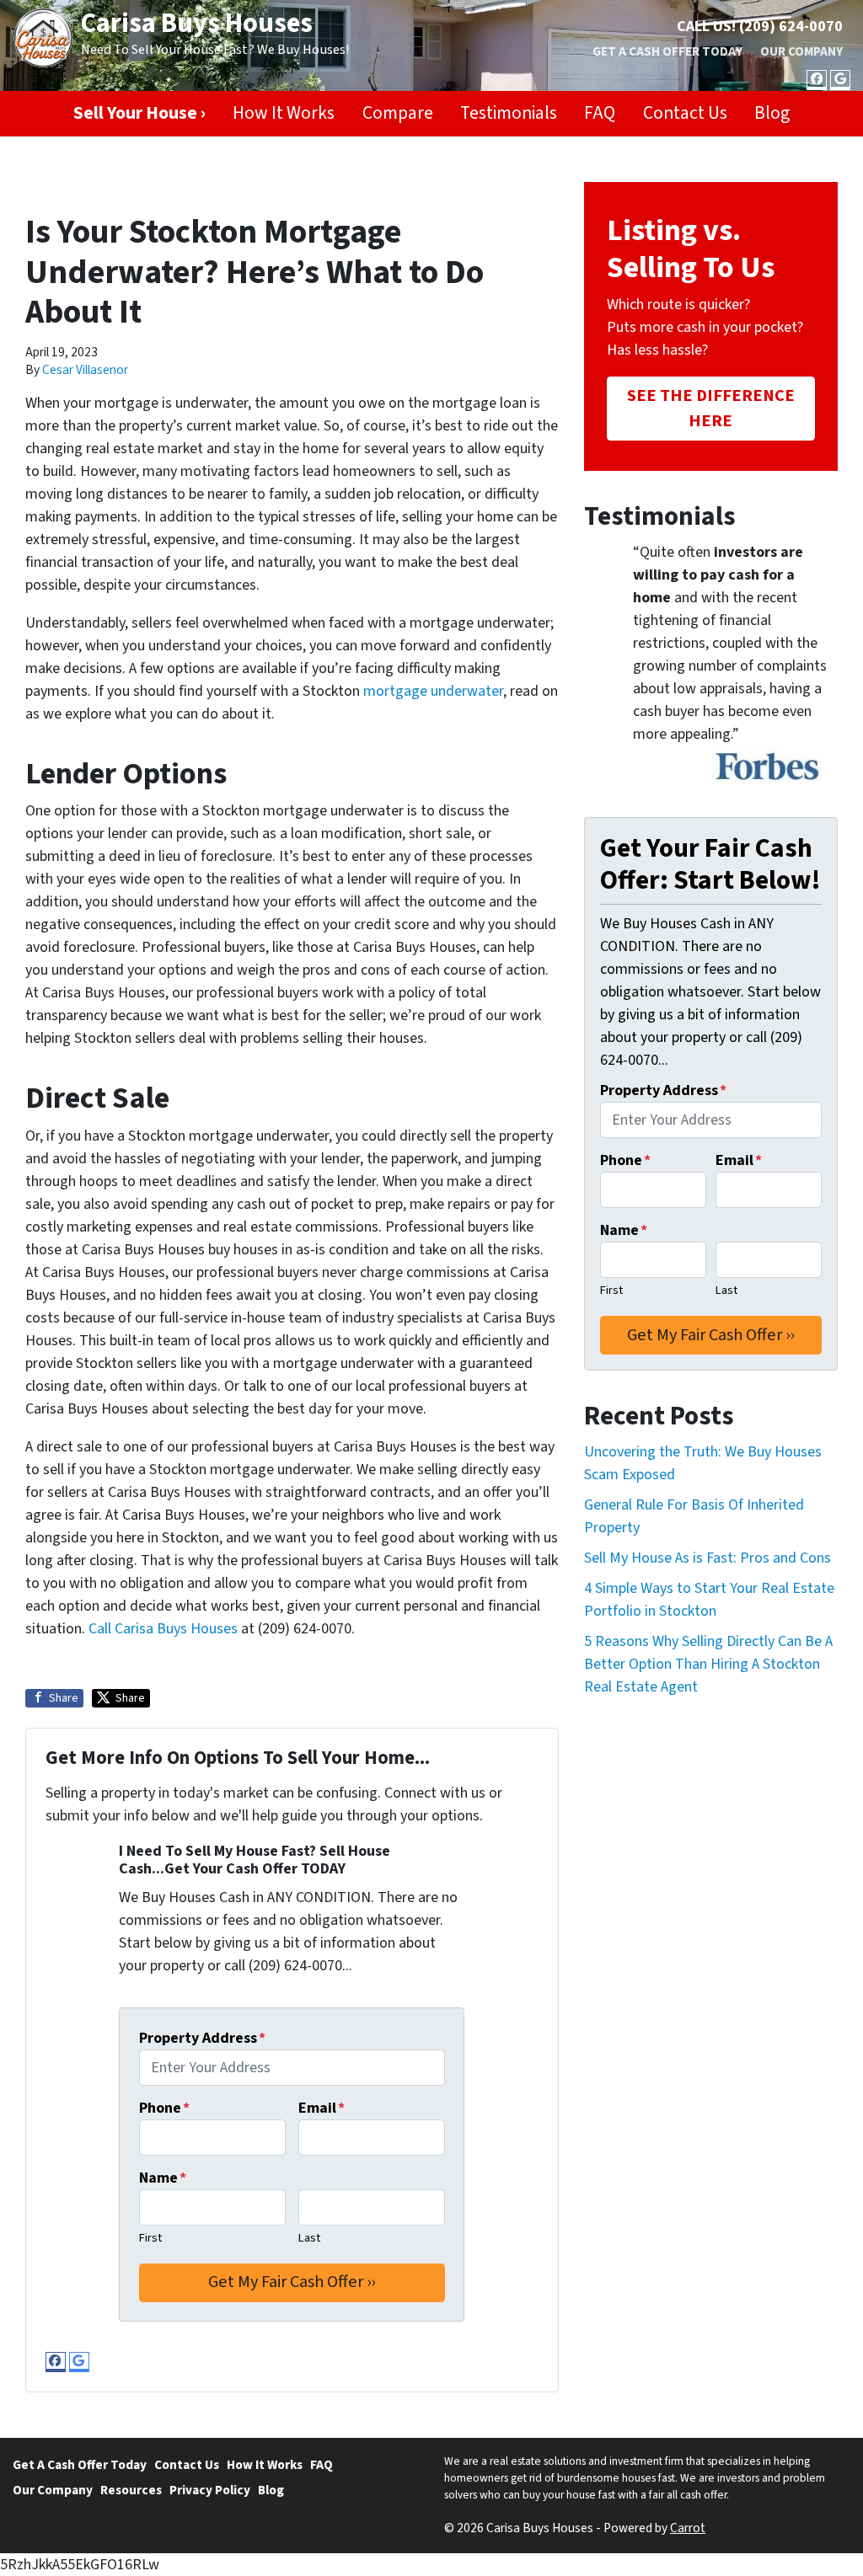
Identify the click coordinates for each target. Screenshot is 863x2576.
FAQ (600, 113)
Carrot (688, 2528)
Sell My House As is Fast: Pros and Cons (708, 1558)
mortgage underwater (433, 691)
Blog (772, 113)
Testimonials (509, 113)
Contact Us (685, 113)
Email (322, 2108)
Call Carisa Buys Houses (163, 1629)
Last (309, 2238)
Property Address (202, 2038)
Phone (164, 2108)
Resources (131, 2490)
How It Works (284, 113)
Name (163, 2178)
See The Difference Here (711, 408)
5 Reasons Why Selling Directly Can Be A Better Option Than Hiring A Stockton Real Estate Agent (708, 1664)
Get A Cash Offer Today (667, 51)
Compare (398, 113)
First (150, 2238)
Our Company (801, 51)
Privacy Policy (210, 2490)
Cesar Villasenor (85, 370)
